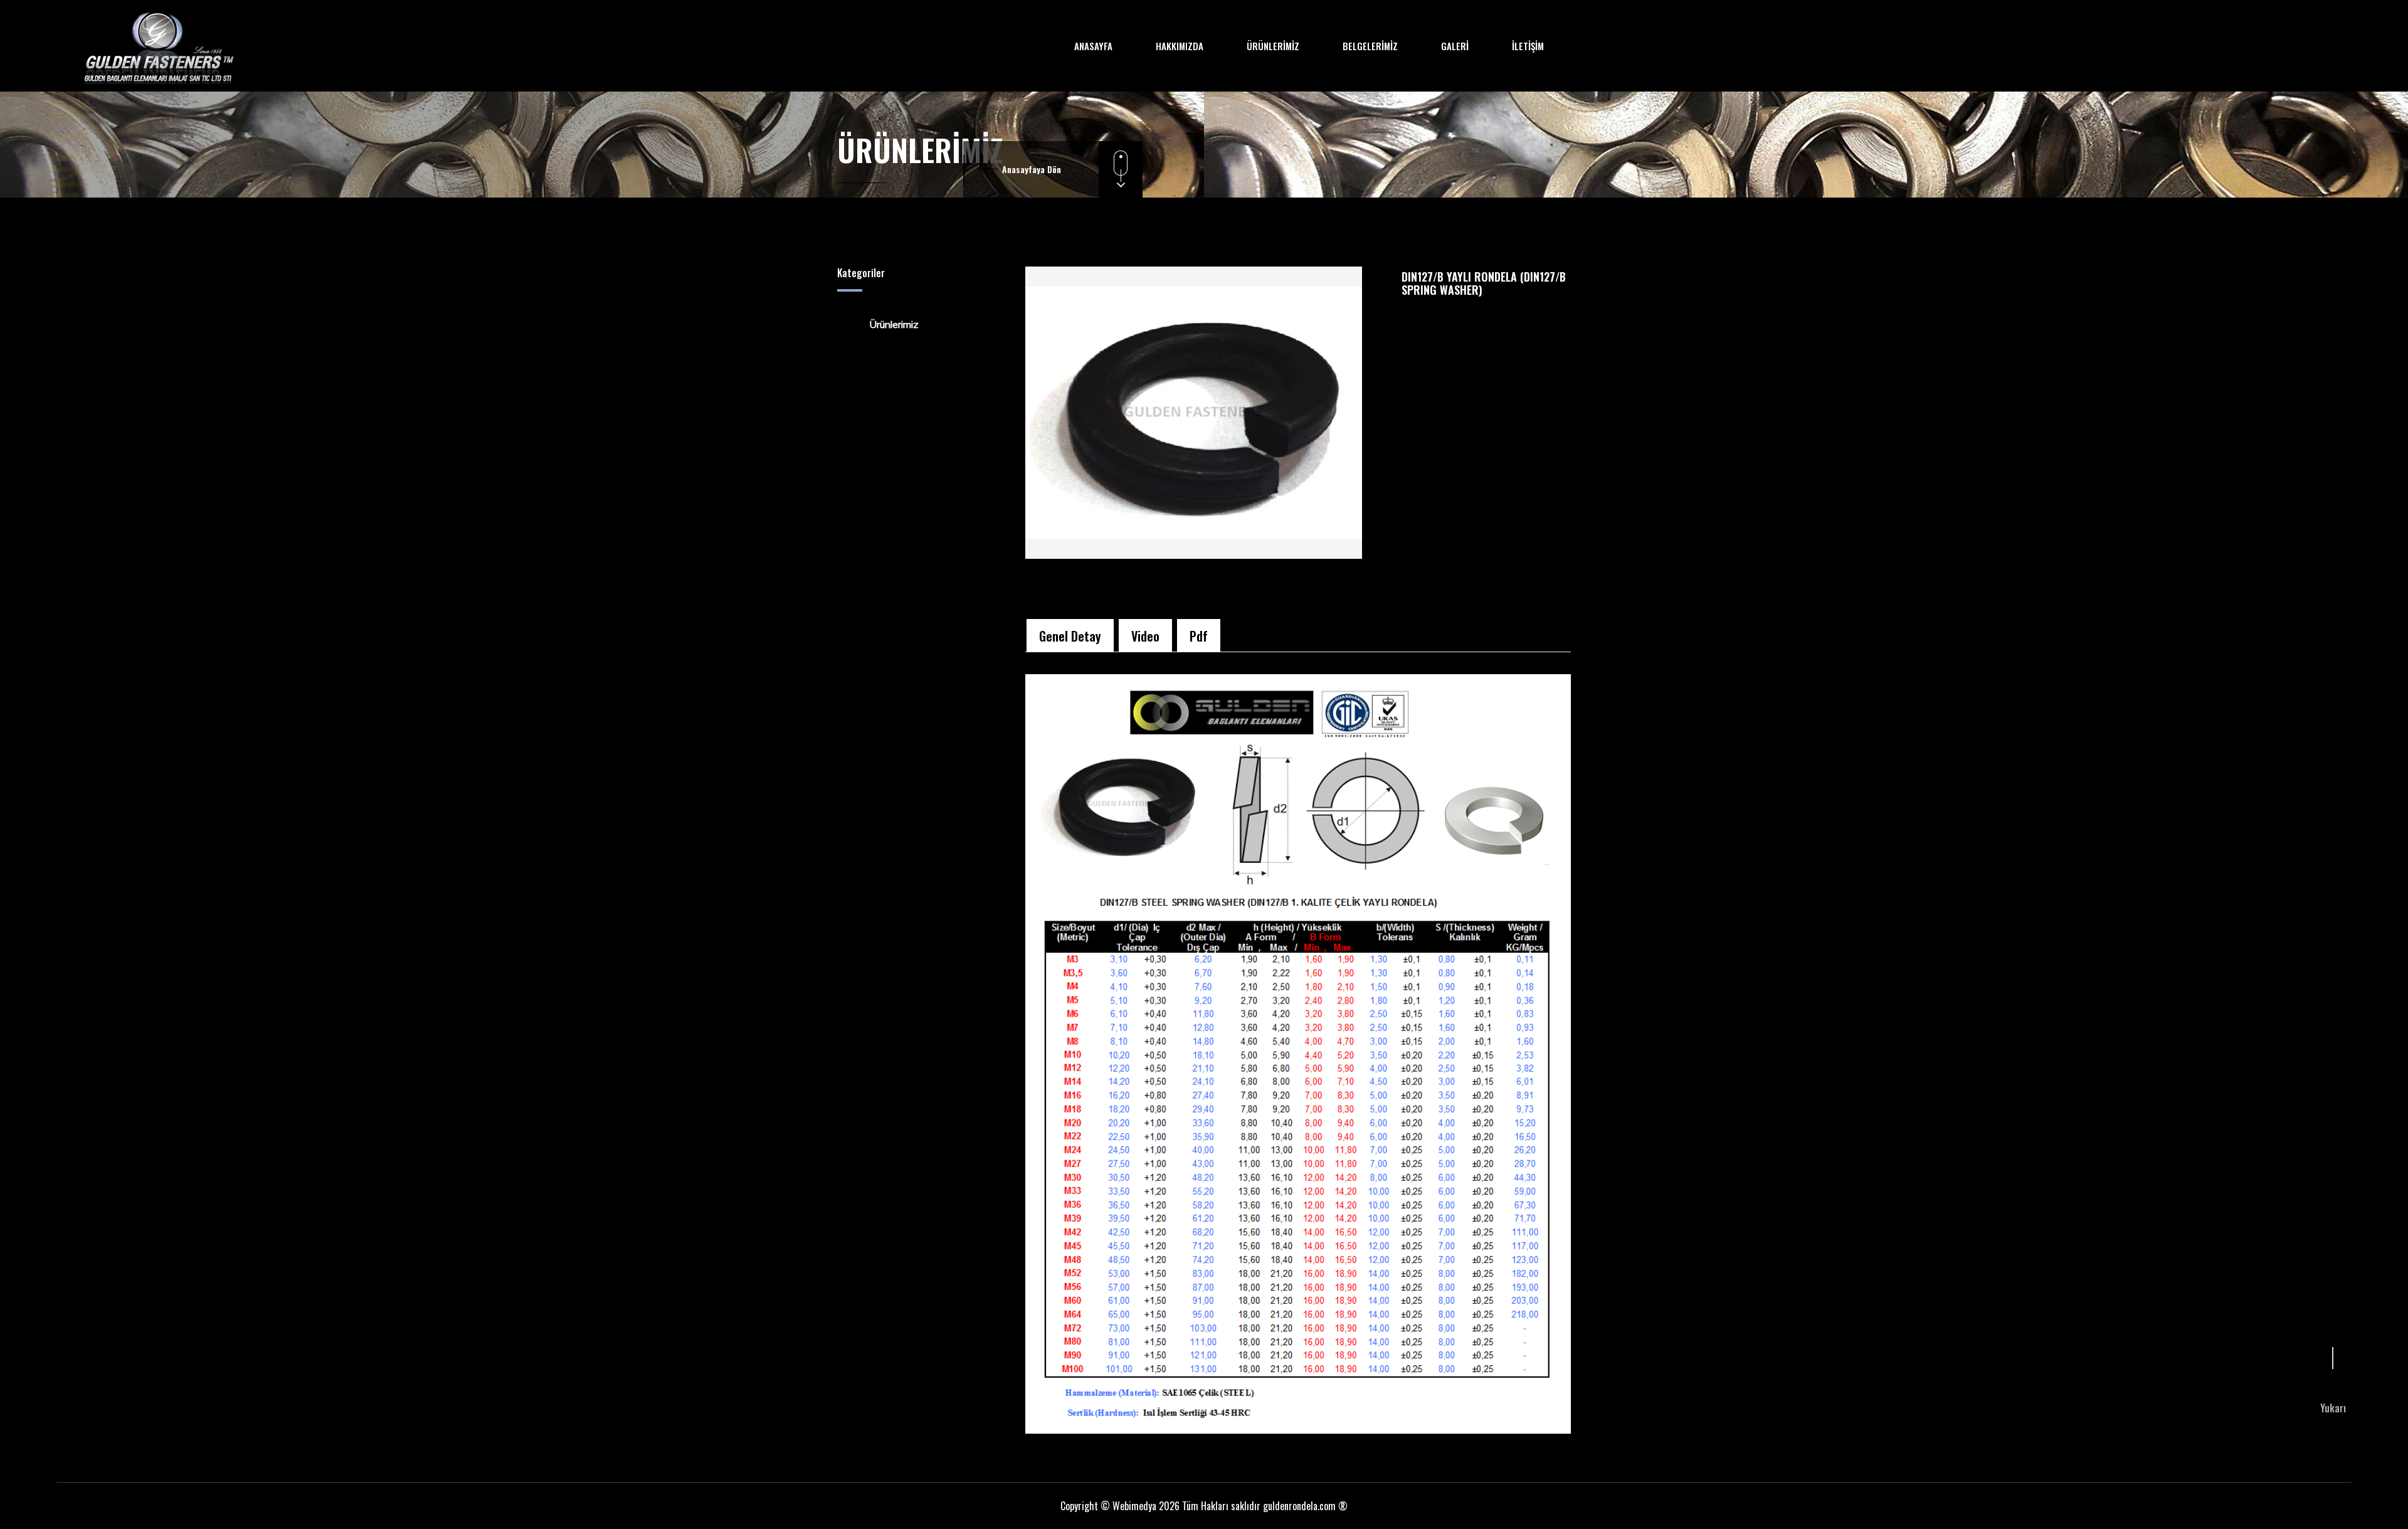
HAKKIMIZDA (1180, 46)
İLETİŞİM (1528, 46)
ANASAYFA (1093, 46)
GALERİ (1455, 46)
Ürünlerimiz (894, 324)
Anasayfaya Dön (1032, 169)
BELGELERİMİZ (1370, 46)
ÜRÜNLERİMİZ (1273, 46)
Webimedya (1134, 1506)
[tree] (922, 324)
